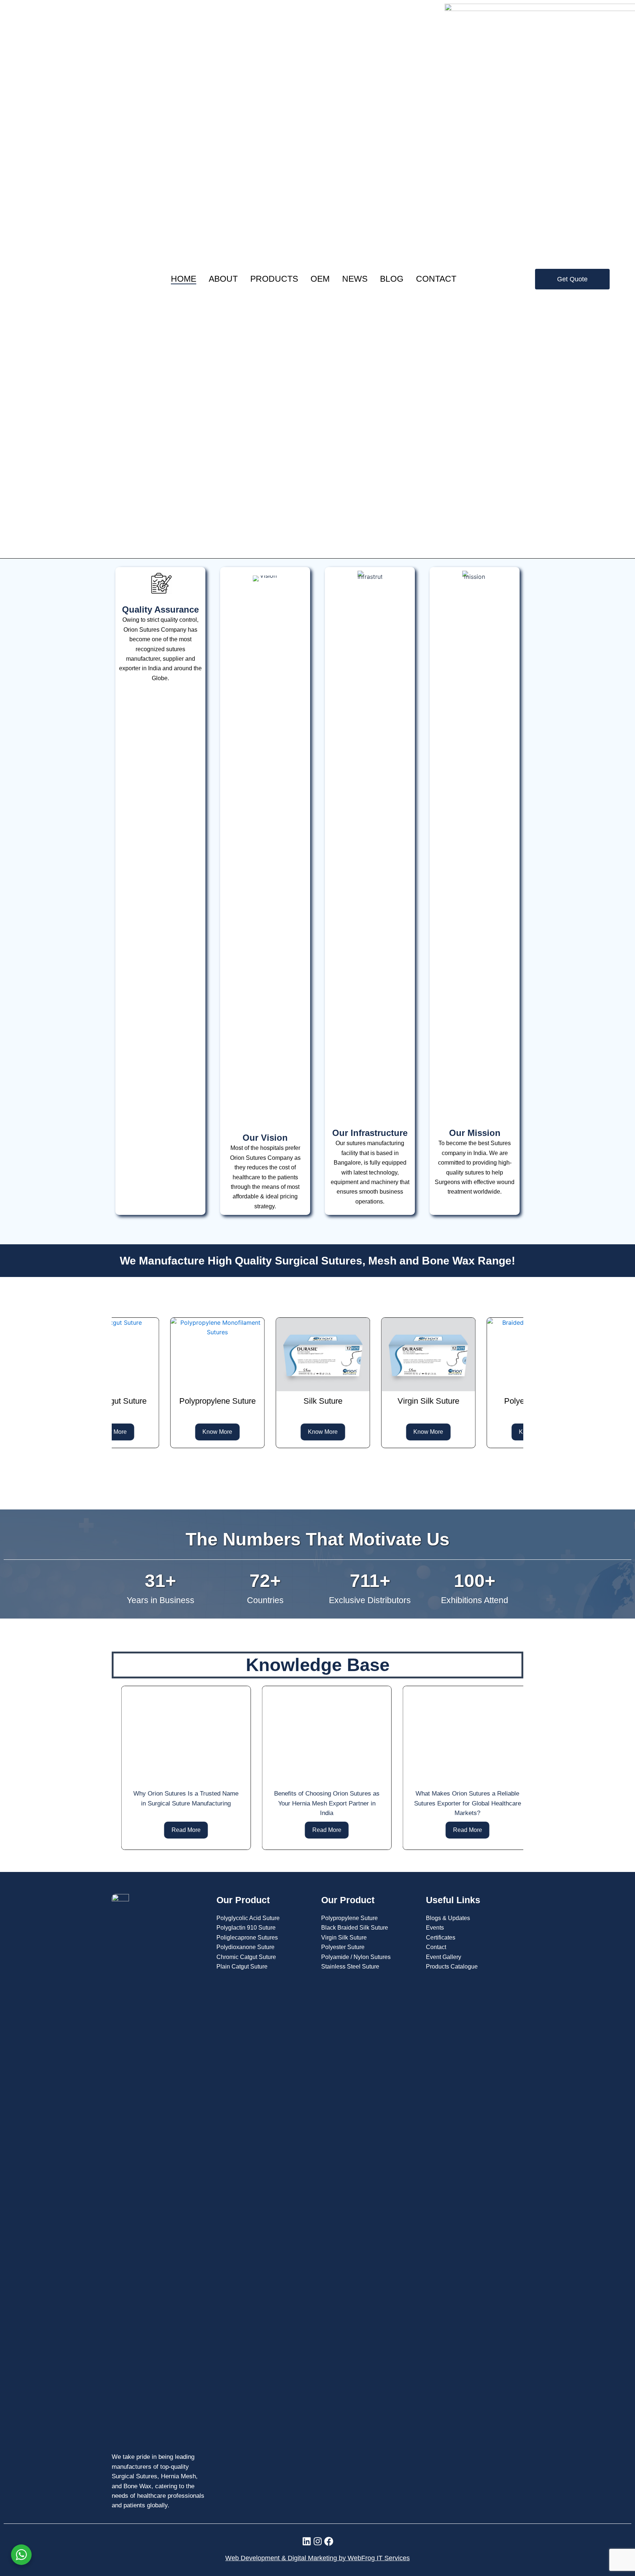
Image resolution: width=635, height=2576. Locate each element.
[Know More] (123, 1354)
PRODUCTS (274, 279)
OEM (320, 279)
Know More (123, 1432)
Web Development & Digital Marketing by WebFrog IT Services (317, 2558)
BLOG (392, 279)
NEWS (355, 279)
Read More (177, 1830)
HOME (184, 279)
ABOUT (223, 279)
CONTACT (436, 279)
